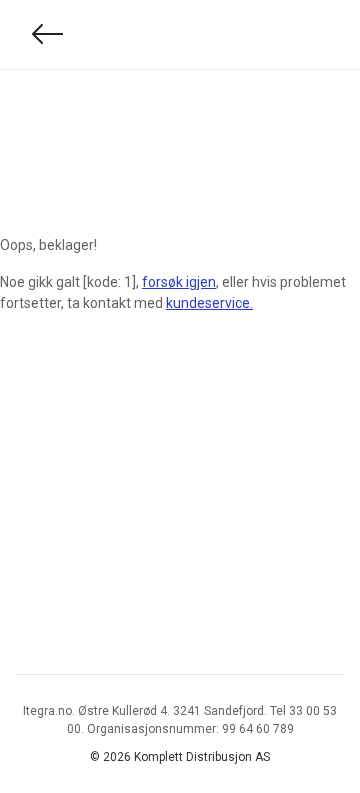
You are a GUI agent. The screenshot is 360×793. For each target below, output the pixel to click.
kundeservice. (209, 303)
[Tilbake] (48, 34)
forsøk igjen (179, 282)
